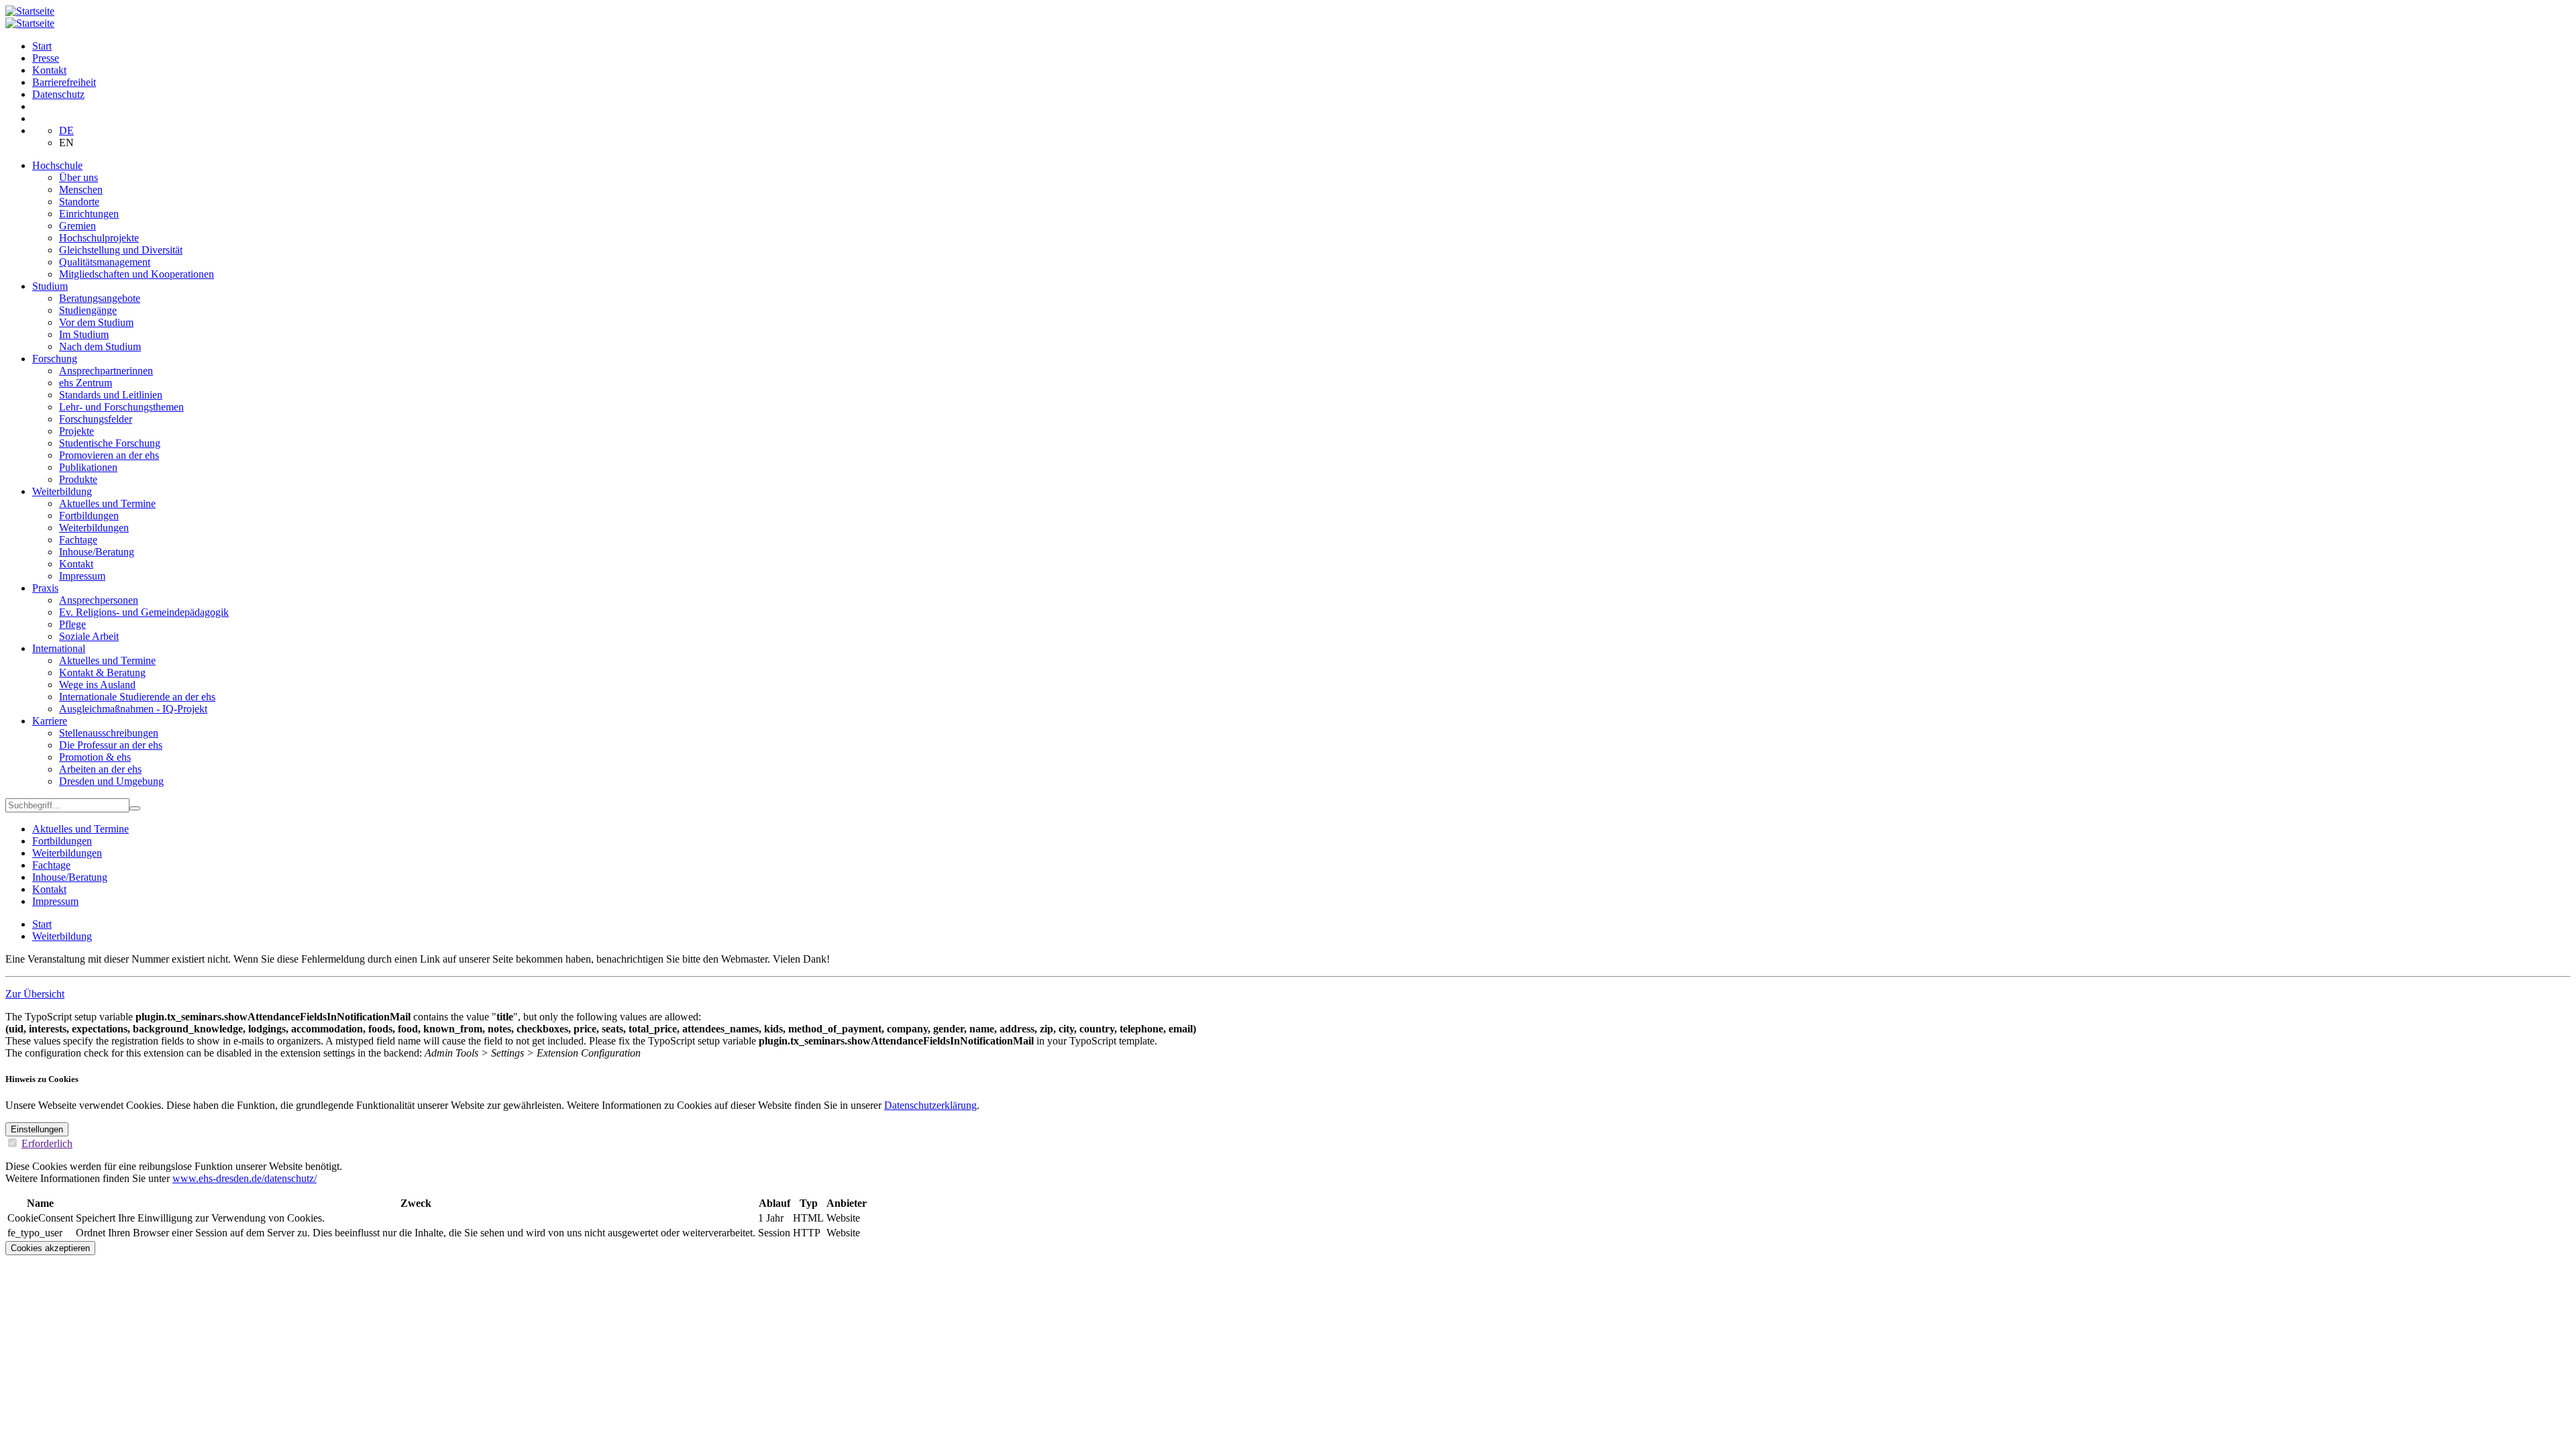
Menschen (81, 190)
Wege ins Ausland (97, 685)
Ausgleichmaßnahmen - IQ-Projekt (133, 709)
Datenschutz (58, 94)
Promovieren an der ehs (109, 455)
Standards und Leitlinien (111, 395)
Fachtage (78, 540)
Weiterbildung (62, 491)
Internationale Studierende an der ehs (137, 697)
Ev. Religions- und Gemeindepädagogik (144, 612)
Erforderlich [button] (47, 1143)
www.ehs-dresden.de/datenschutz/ (245, 1178)
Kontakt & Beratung (102, 673)
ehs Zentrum (86, 383)
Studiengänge (88, 310)
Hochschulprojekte (99, 238)
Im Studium (84, 334)
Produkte (78, 479)
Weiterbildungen (94, 528)
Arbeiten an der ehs (100, 769)
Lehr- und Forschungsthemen (121, 407)
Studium (50, 286)
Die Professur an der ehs (111, 745)
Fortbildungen (89, 516)
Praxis (45, 588)
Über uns (78, 177)
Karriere (50, 721)
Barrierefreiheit (64, 82)
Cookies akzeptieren (50, 1248)
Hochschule (57, 165)
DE (66, 130)
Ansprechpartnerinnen (106, 371)
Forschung (55, 359)
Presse (46, 58)
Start (42, 46)
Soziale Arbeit (89, 636)
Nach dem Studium (100, 346)
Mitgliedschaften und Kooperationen (137, 274)
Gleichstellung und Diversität (121, 250)
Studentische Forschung (110, 443)
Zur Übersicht (35, 994)
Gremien (77, 226)
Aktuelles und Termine (107, 503)
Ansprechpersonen (99, 600)
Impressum (82, 576)
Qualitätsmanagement (105, 262)
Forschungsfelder (96, 419)
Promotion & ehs (95, 757)
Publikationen (88, 467)
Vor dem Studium (96, 322)
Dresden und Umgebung (111, 781)
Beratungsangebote (100, 298)
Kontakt (49, 70)
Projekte (76, 431)
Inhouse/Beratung (97, 552)
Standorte (79, 202)
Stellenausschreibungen (109, 733)
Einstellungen (37, 1129)
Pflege (72, 624)
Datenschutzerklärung (930, 1105)
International (59, 648)
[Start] (30, 11)
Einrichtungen (89, 214)
